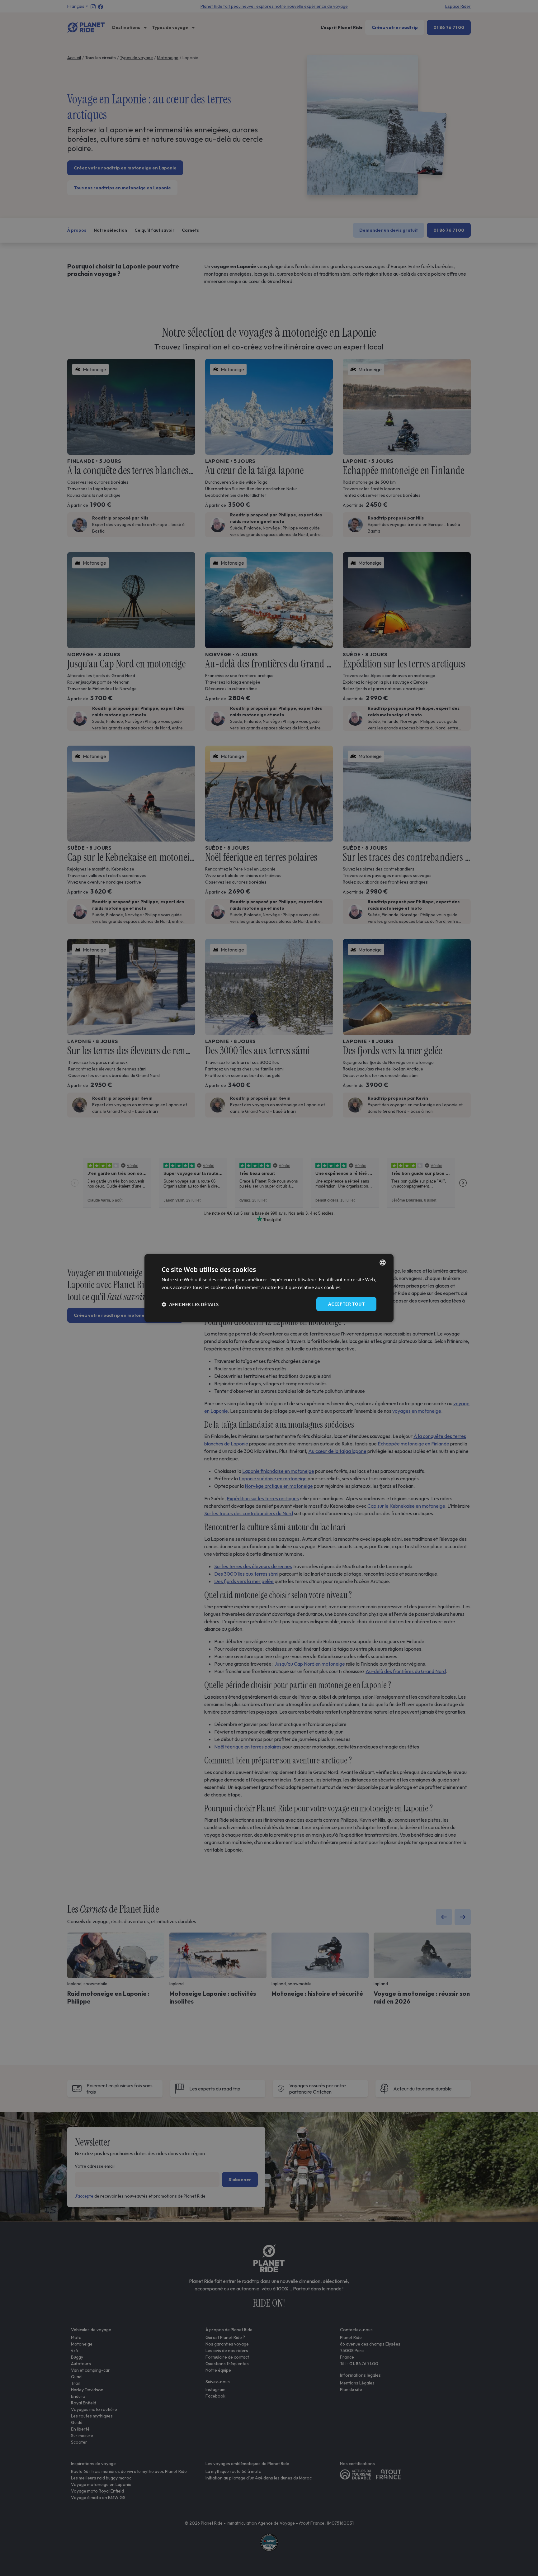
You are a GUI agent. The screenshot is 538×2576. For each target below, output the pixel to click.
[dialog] (269, 1288)
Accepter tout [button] (346, 1304)
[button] (190, 1304)
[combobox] (383, 1262)
